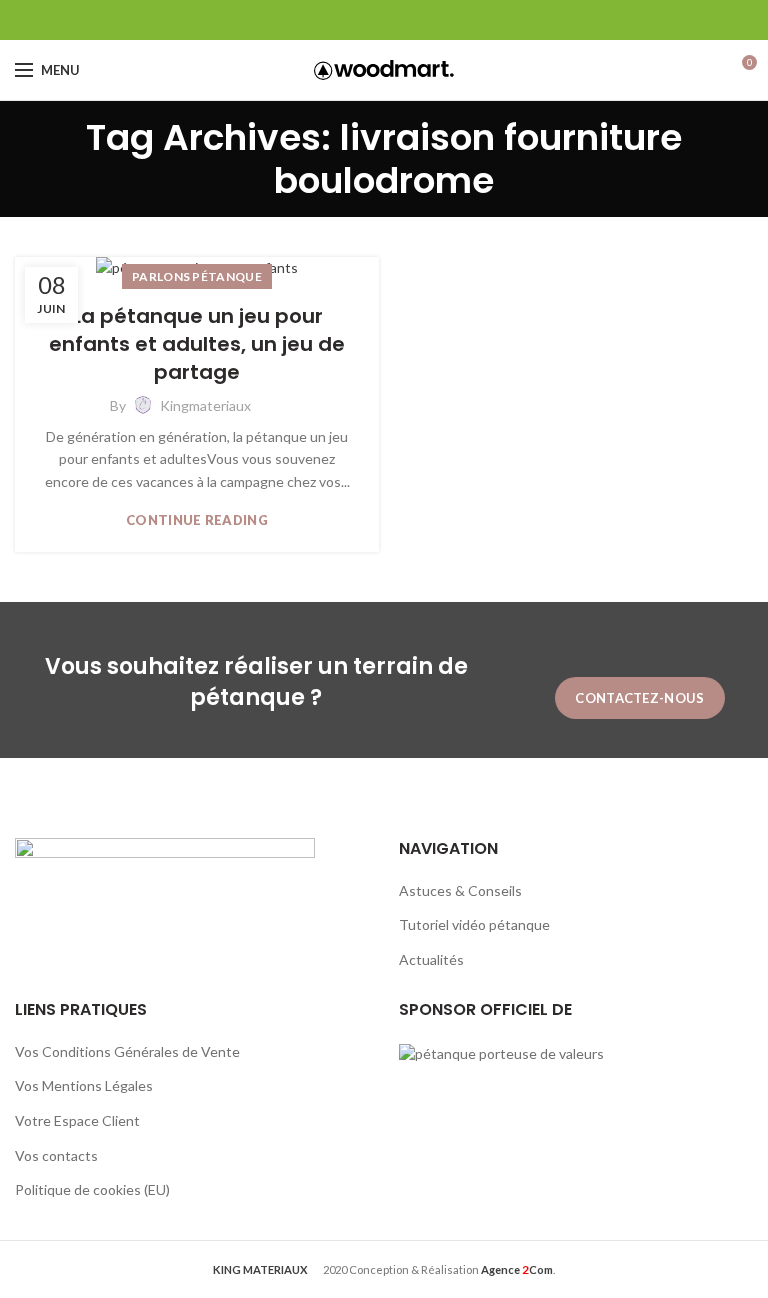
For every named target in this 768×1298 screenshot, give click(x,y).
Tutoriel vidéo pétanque (474, 924)
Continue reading (197, 520)
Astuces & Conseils (460, 890)
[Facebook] (384, 20)
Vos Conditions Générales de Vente (127, 1051)
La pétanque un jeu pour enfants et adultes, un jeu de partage (197, 344)
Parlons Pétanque (197, 276)
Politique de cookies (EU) (92, 1189)
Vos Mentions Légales (84, 1085)
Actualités (431, 959)
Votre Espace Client (77, 1120)
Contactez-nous (639, 698)
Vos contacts (56, 1155)
